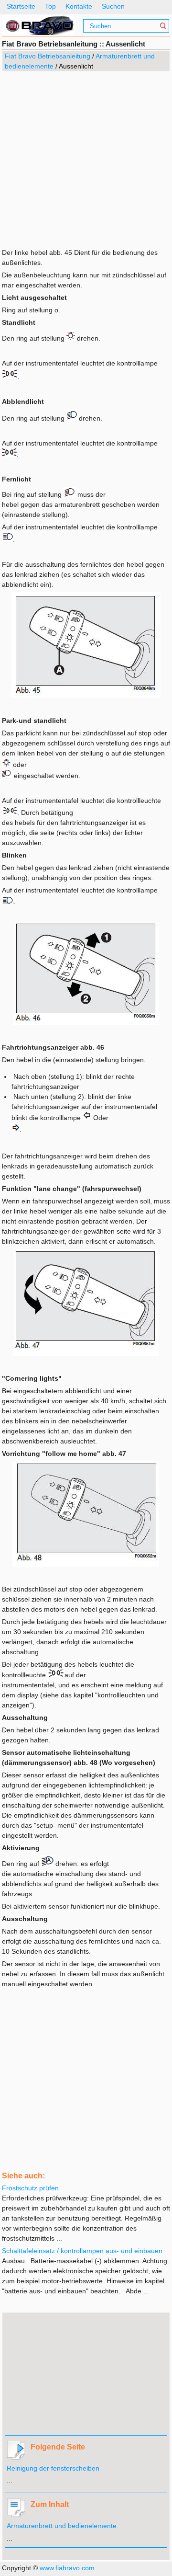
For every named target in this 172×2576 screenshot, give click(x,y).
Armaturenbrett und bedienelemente (62, 2526)
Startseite (21, 6)
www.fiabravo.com (67, 2568)
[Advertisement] (86, 159)
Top (50, 6)
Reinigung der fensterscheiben (53, 2468)
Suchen (113, 6)
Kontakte (79, 6)
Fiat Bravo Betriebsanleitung (48, 56)
